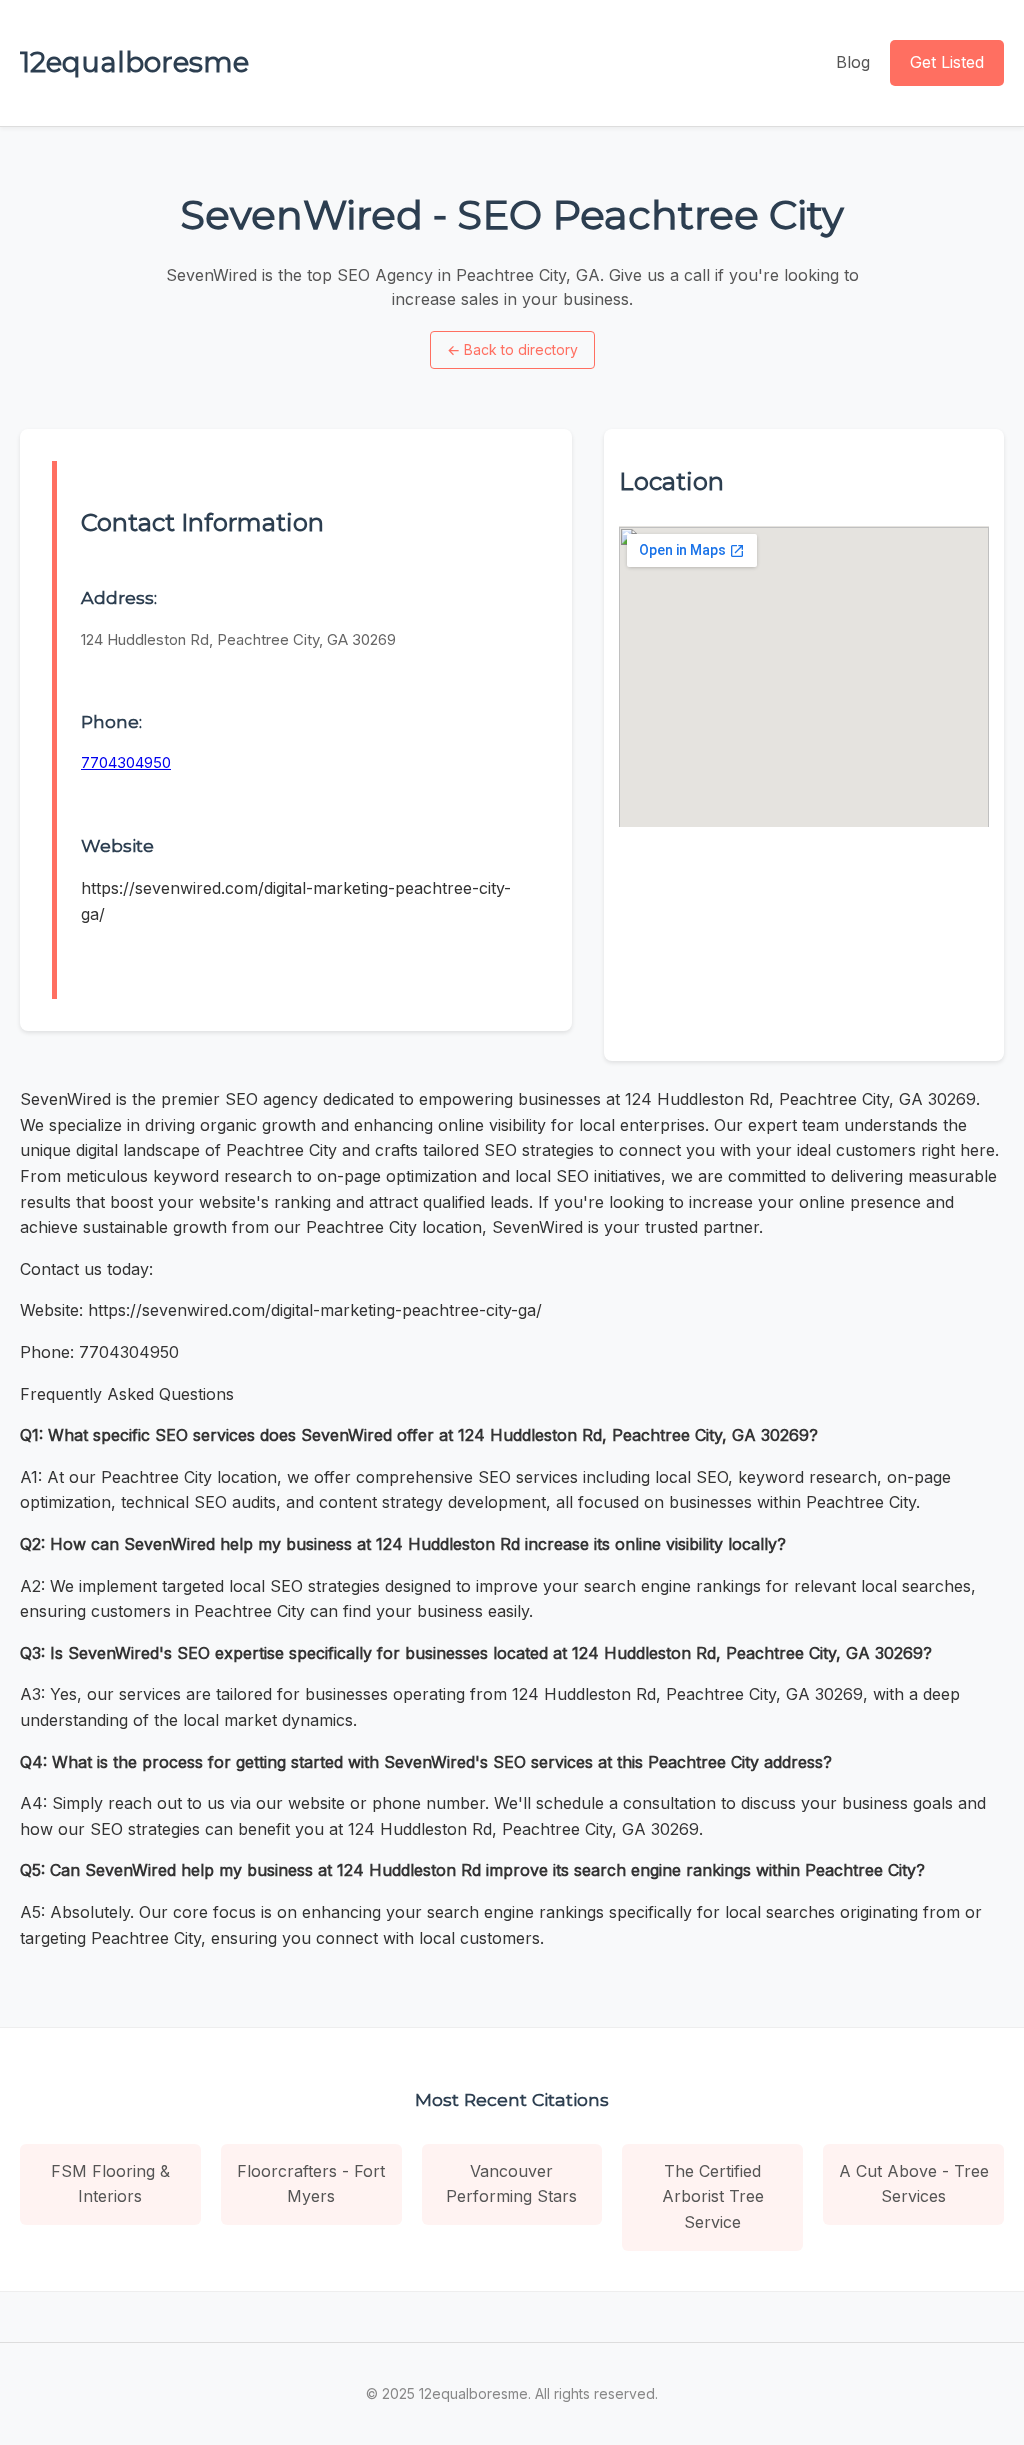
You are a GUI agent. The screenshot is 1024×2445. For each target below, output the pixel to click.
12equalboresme (134, 62)
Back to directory (512, 349)
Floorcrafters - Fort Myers (311, 2184)
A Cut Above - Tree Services (914, 2184)
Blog (853, 62)
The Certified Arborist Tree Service (713, 2196)
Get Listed (947, 62)
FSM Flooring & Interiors (110, 2184)
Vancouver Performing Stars (511, 2184)
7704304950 (126, 762)
